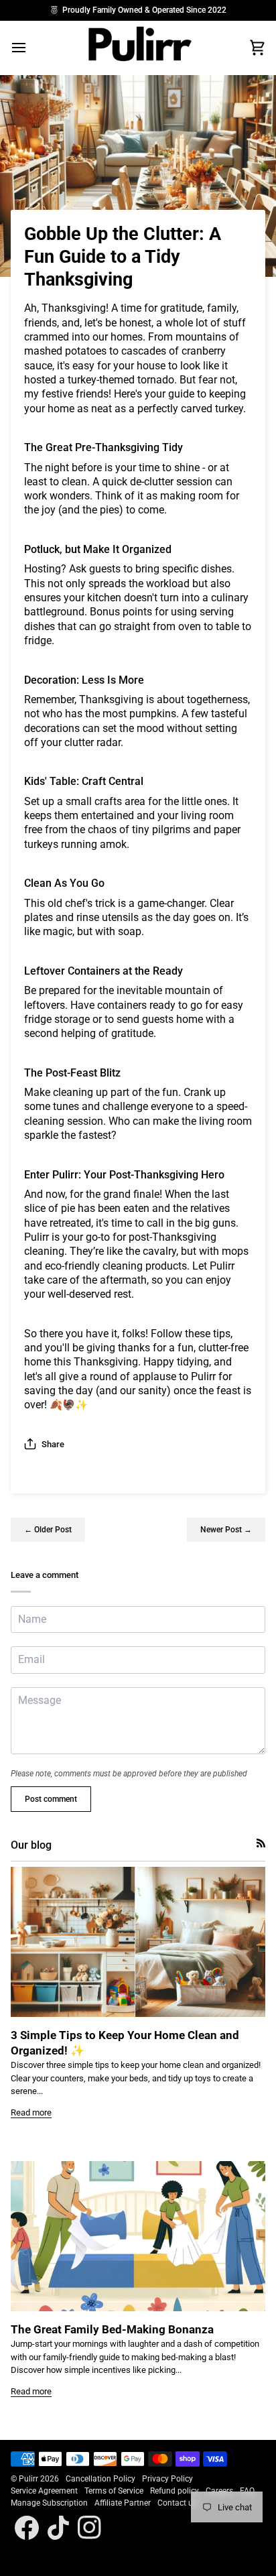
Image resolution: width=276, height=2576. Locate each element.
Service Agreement (44, 2491)
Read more (31, 2112)
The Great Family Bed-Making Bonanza (112, 2329)
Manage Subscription (49, 2503)
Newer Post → (226, 1530)
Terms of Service (114, 2491)
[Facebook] (27, 2528)
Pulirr (28, 2479)
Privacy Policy (167, 2479)
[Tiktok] (58, 2528)
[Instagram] (90, 2528)
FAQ (247, 2491)
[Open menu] (31, 48)
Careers (219, 2491)
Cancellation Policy (100, 2479)
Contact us (177, 2503)
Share (53, 1444)
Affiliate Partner (123, 2503)
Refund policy (175, 2491)
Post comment (51, 1799)
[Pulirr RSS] (261, 1843)
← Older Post (48, 1530)
